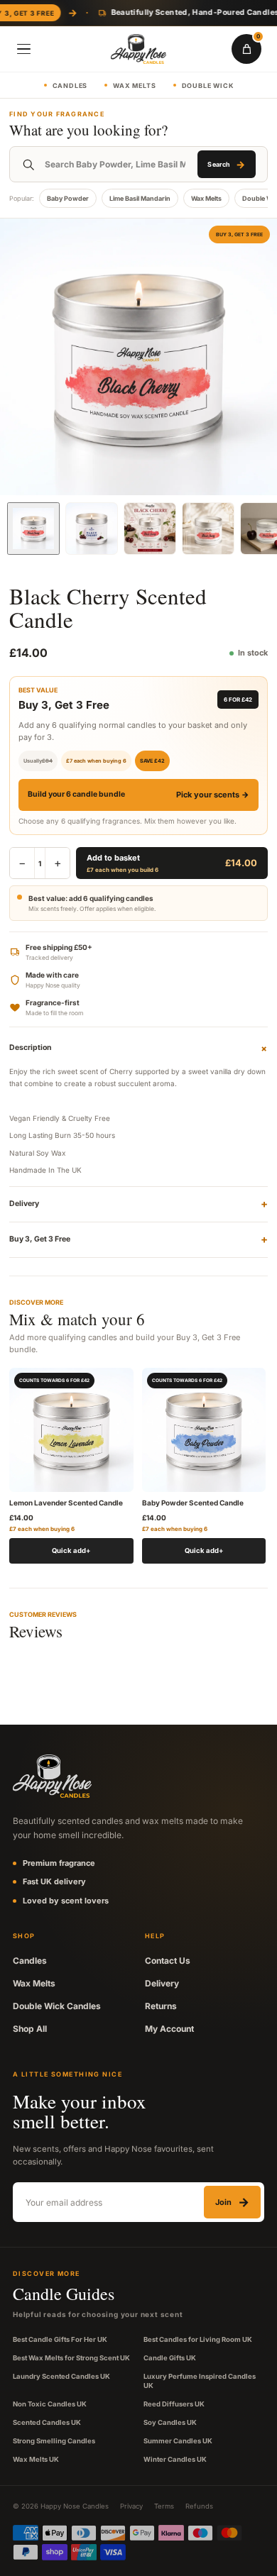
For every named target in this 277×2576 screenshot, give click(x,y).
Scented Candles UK (47, 2422)
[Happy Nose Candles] (52, 1776)
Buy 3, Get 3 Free (138, 1239)
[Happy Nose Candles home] (138, 49)
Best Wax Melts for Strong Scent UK (71, 2358)
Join (232, 2202)
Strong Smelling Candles (54, 2441)
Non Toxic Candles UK (50, 2404)
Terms (164, 2506)
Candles (70, 85)
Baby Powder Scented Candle (193, 1503)
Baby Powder (68, 198)
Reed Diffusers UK (174, 2404)
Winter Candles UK (175, 2459)
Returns (161, 2006)
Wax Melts (134, 85)
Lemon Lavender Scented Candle (66, 1503)
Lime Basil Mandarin (140, 198)
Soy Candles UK (170, 2422)
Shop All (30, 2029)
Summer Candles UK (178, 2441)
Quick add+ (71, 1550)
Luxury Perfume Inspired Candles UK (200, 2381)
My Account (169, 2029)
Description (138, 1048)
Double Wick (208, 85)
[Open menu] (23, 49)
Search (226, 164)
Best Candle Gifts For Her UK (60, 2339)
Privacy (131, 2506)
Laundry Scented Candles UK (61, 2376)
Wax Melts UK (36, 2459)
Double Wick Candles (57, 2006)
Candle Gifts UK (170, 2358)
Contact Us (168, 1961)
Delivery (138, 1204)
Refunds (199, 2506)
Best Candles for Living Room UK (198, 2339)
